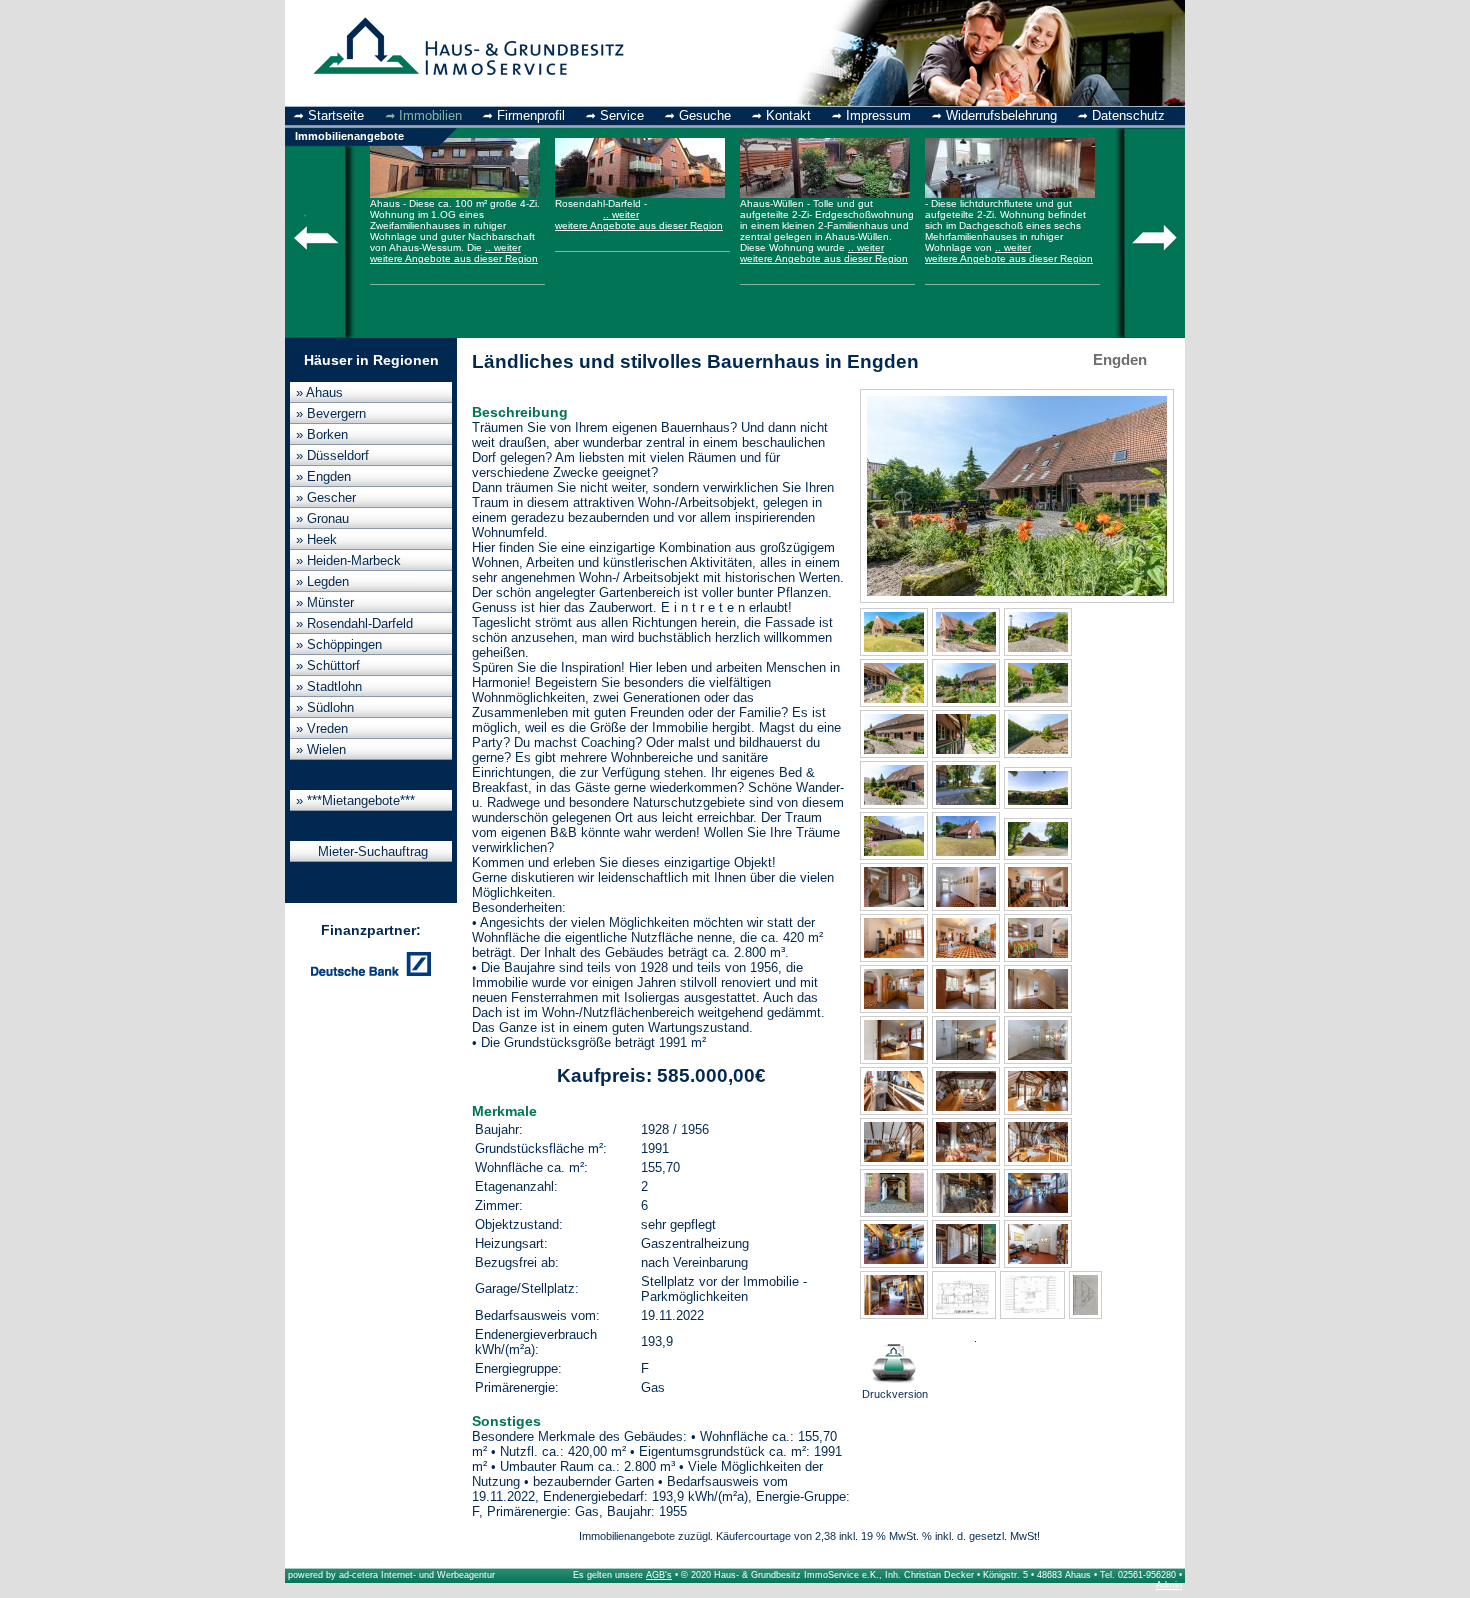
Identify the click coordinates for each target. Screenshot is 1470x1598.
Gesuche (705, 115)
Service (622, 115)
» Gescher (326, 497)
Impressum (878, 115)
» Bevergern (331, 413)
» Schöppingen (339, 644)
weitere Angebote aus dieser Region (454, 258)
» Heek (316, 539)
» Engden (323, 476)
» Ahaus (319, 392)
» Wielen (321, 749)
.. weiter (503, 247)
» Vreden (322, 728)
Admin (1169, 1585)
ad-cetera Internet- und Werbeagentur (417, 1575)
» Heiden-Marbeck (348, 560)
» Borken (322, 434)
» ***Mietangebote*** (355, 800)
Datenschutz (1128, 115)
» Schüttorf (328, 665)
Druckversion (895, 1394)
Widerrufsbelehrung (1001, 115)
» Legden (322, 581)
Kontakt (788, 115)
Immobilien (430, 115)
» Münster (325, 602)
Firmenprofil (531, 115)
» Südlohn (325, 707)
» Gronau (322, 518)
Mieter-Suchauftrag (373, 851)
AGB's (659, 1575)
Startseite (336, 115)
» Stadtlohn (329, 686)
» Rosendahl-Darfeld (354, 623)
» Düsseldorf (332, 455)
